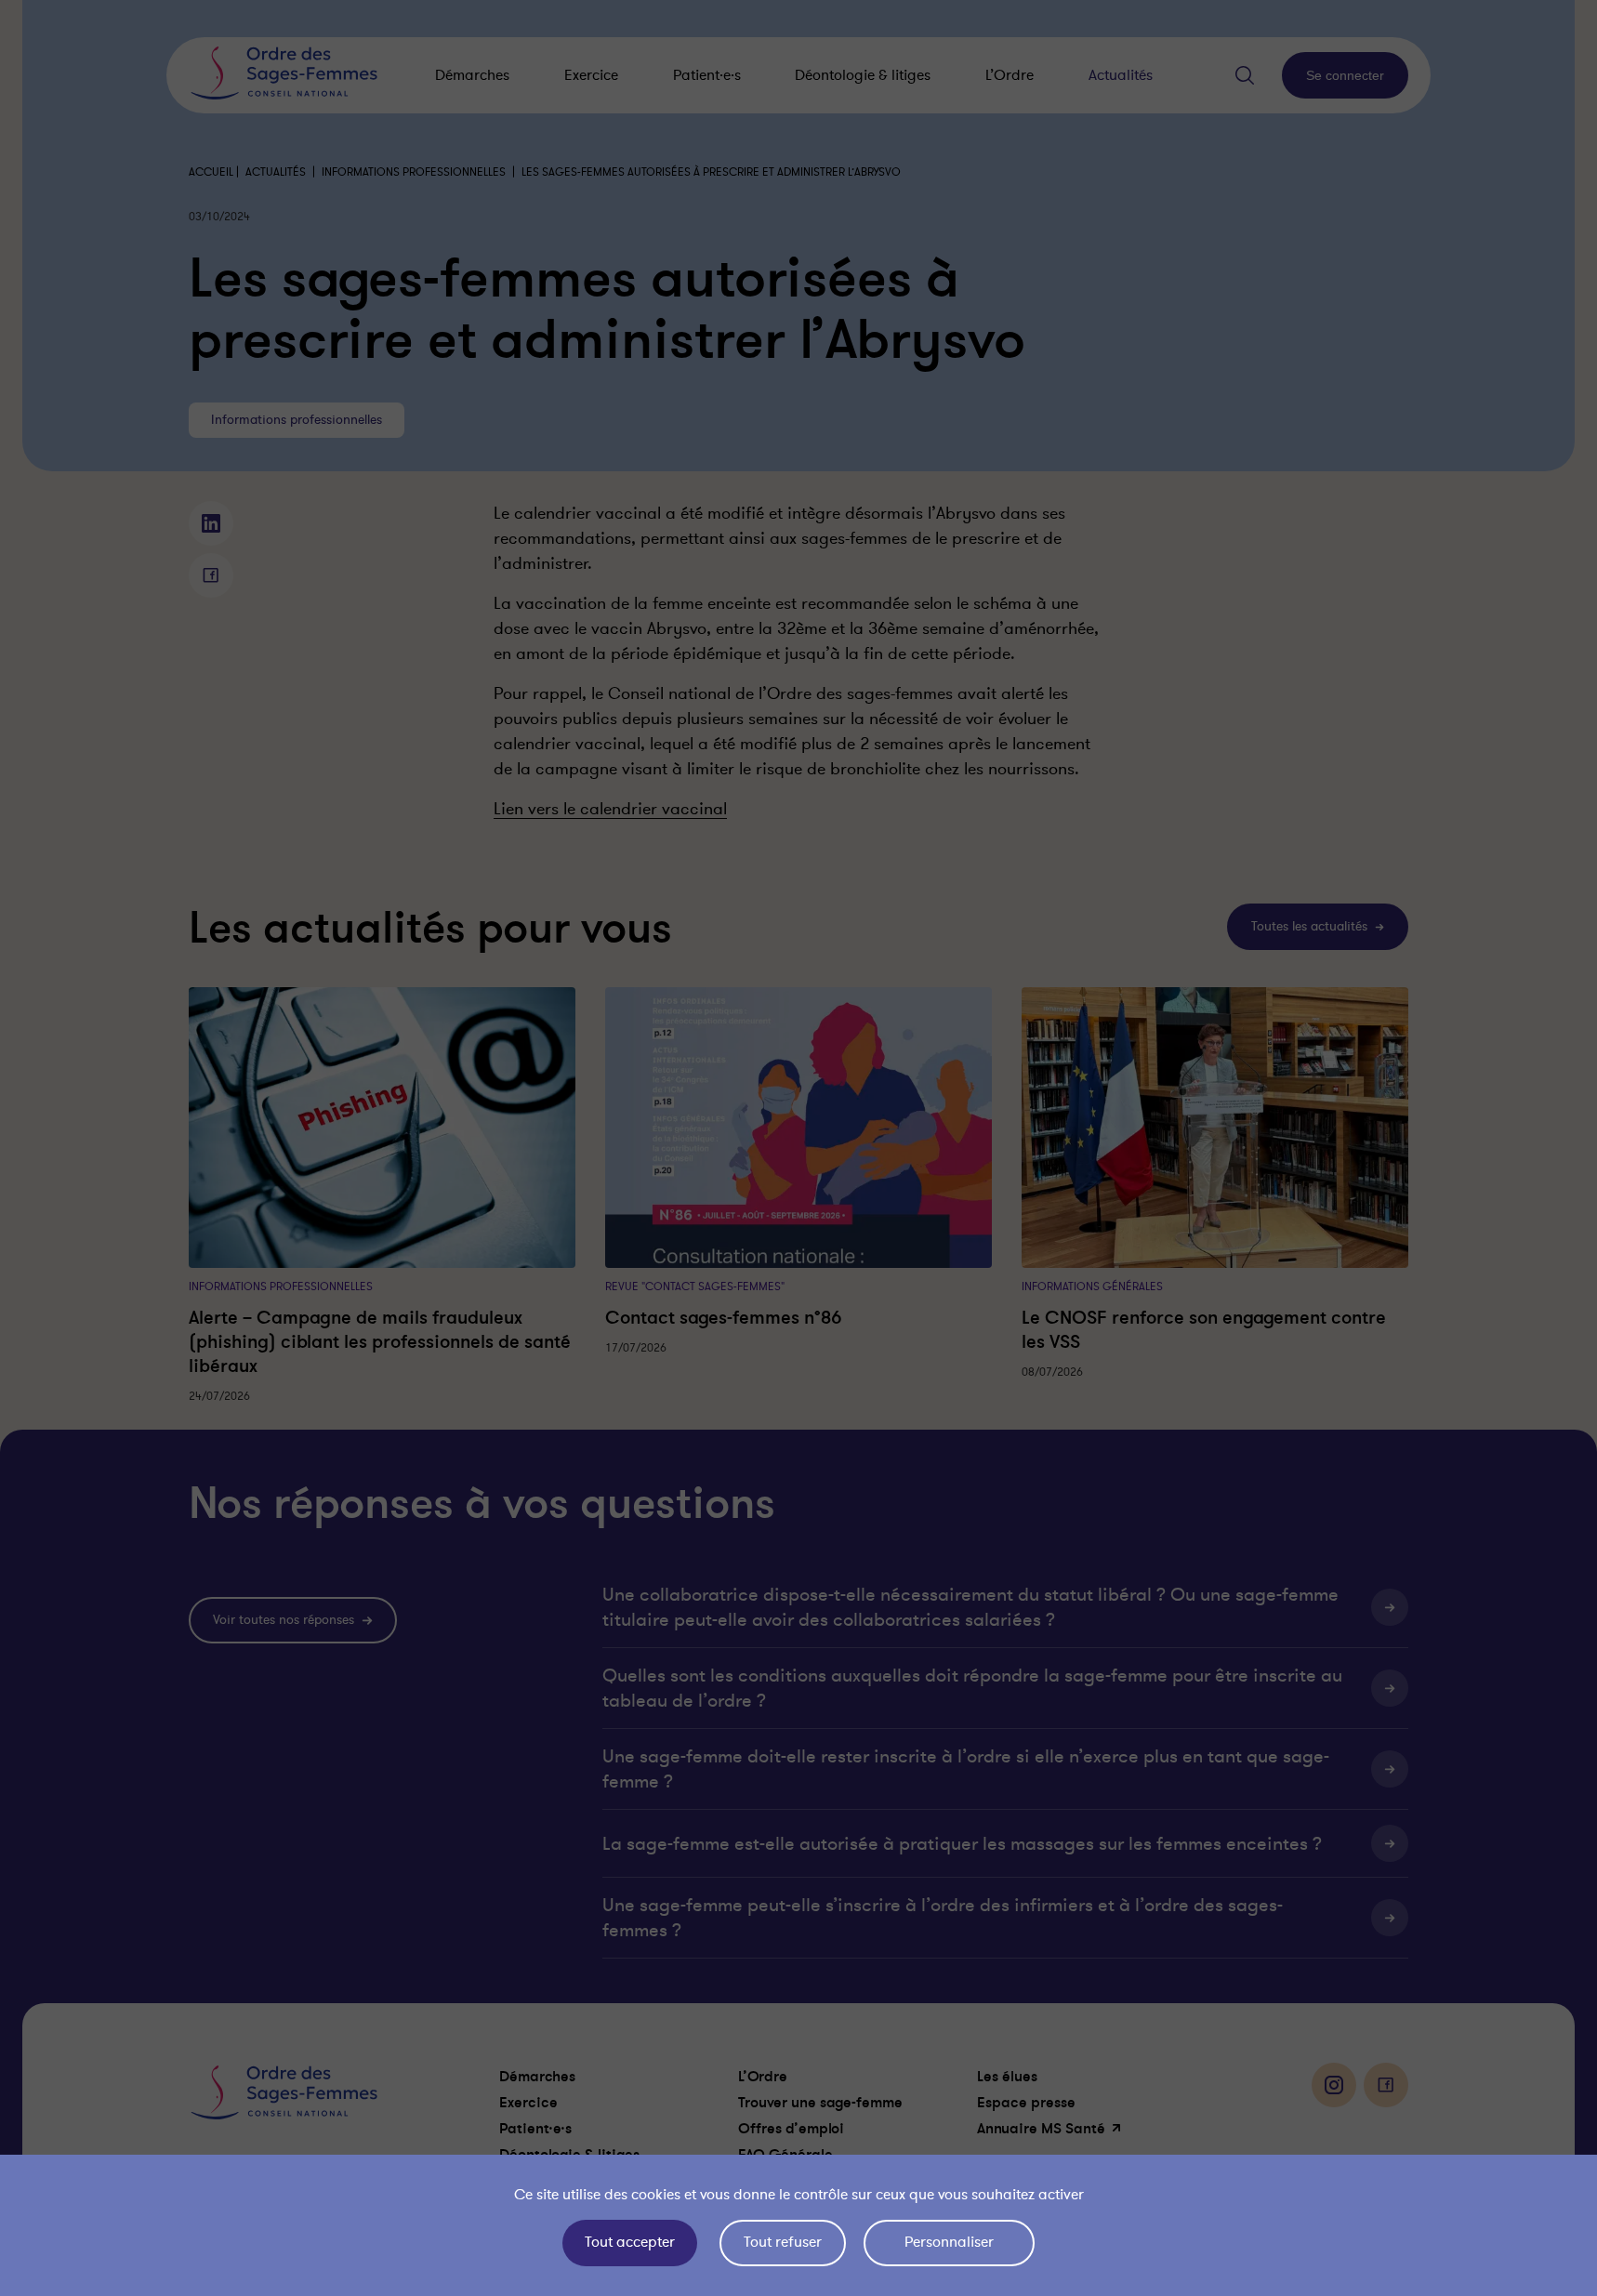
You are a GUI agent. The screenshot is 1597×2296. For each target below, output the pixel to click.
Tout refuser (783, 2242)
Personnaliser (949, 2242)
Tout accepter (630, 2242)
